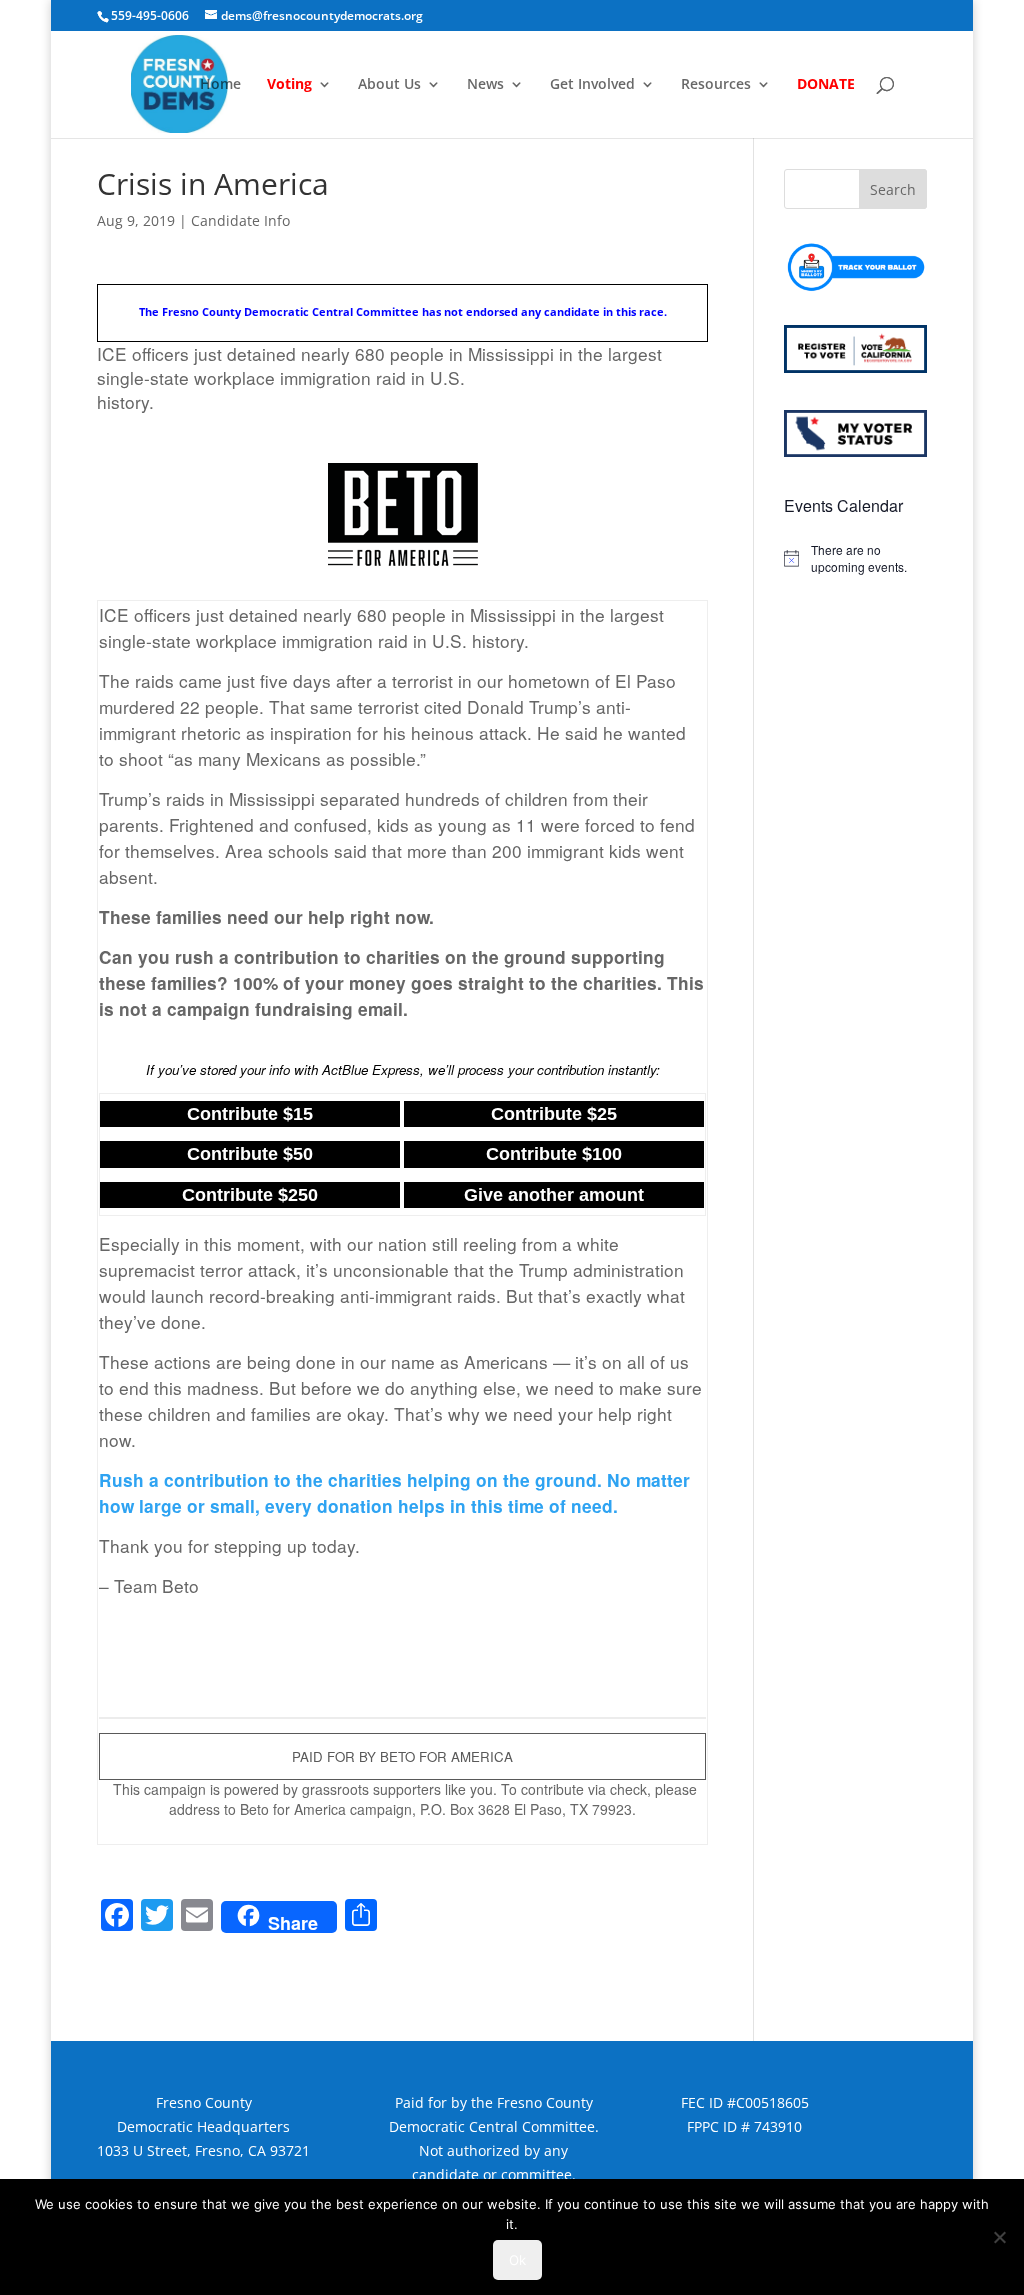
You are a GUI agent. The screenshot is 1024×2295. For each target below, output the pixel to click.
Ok (517, 2260)
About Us (389, 85)
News (485, 85)
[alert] (855, 558)
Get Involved (592, 85)
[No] (999, 2237)
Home (220, 85)
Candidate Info (240, 220)
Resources (716, 85)
